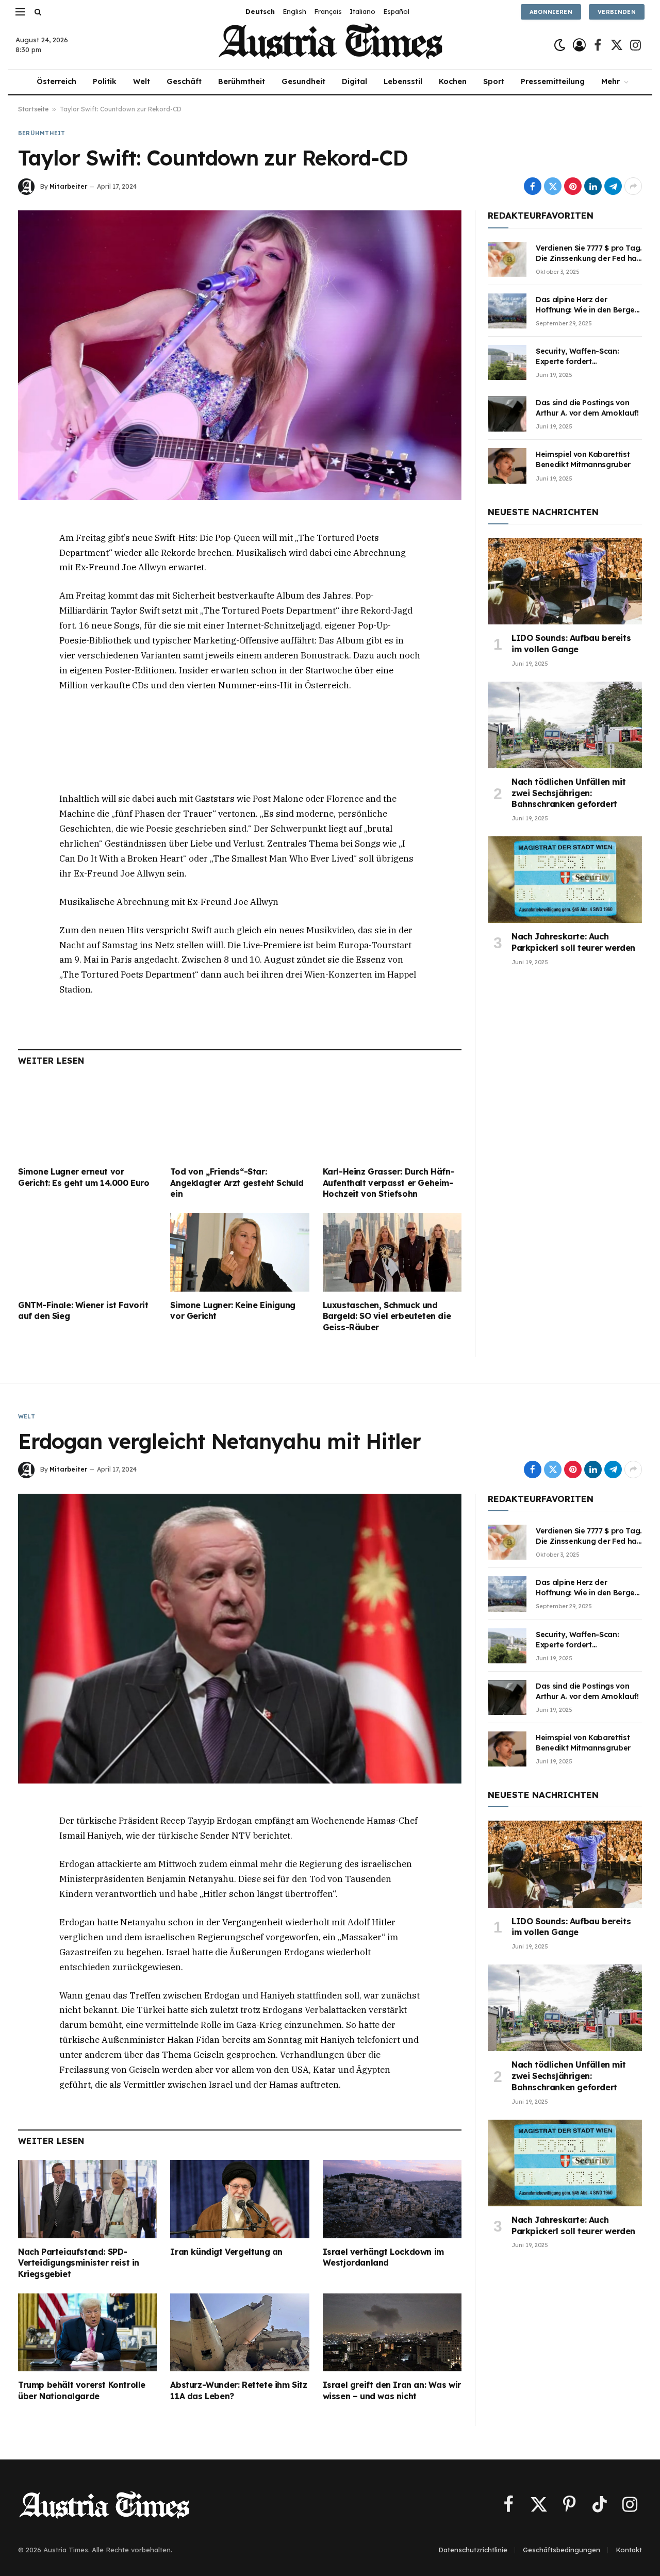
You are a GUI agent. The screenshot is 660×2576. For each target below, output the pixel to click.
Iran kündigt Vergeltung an (226, 2252)
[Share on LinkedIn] (593, 186)
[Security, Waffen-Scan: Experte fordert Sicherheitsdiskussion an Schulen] (507, 362)
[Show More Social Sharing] (633, 186)
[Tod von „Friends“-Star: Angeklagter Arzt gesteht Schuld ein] (240, 1119)
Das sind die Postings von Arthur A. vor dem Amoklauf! (587, 408)
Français (328, 11)
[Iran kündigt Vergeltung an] (240, 2199)
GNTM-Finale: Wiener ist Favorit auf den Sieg (83, 1311)
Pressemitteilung (553, 81)
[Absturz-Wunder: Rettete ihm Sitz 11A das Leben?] (240, 2332)
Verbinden (617, 12)
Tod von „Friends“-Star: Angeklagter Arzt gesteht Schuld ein (237, 1183)
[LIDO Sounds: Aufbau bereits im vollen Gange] (565, 581)
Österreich (56, 81)
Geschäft (184, 81)
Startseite (33, 109)
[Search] (37, 12)
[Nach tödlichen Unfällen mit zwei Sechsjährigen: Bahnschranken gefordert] (565, 725)
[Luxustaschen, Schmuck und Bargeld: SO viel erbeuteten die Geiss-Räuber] (392, 1252)
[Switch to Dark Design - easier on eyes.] (560, 45)
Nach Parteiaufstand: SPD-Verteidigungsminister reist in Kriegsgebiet (79, 2263)
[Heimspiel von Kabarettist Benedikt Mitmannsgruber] (507, 466)
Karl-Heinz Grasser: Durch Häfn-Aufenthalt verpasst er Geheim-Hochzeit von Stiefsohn (389, 1183)
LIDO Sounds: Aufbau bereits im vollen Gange (571, 643)
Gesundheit (303, 81)
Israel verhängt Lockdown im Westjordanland (383, 2257)
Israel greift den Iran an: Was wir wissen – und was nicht (392, 2390)
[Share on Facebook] (533, 186)
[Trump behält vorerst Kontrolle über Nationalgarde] (87, 2332)
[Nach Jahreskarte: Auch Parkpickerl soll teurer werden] (565, 880)
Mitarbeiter (68, 186)
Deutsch (260, 11)
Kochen (453, 81)
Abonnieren (551, 12)
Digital (354, 81)
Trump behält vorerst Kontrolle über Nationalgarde (82, 2390)
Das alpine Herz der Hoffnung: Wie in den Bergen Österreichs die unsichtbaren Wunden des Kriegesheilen (588, 305)
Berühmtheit (242, 81)
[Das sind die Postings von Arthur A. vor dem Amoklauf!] (507, 414)
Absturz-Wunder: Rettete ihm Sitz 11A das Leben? (238, 2390)
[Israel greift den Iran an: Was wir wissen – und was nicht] (392, 2333)
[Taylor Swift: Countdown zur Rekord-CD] (240, 355)
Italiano (362, 11)
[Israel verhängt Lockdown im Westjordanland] (392, 2199)
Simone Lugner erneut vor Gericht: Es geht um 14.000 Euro (84, 1177)
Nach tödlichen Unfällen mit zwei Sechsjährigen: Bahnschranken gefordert (568, 793)
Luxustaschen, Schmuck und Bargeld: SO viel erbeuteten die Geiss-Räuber (387, 1316)
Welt (142, 81)
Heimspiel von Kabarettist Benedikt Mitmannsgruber (583, 459)
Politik (105, 81)
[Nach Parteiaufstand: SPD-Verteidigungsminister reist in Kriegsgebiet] (87, 2199)
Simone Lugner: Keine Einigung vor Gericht (233, 1311)
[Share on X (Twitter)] (553, 186)
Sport (494, 81)
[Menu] (20, 12)
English (294, 11)
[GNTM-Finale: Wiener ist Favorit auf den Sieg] (87, 1252)
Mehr (610, 81)
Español (396, 11)
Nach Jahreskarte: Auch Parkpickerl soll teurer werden (573, 942)
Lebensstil (403, 81)
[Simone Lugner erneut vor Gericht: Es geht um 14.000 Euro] (87, 1119)
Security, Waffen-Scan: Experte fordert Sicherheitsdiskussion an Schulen (581, 357)
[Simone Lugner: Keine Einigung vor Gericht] (240, 1252)
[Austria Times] (330, 45)
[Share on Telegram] (613, 186)
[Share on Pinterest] (573, 186)
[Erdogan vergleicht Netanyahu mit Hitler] (240, 1639)
